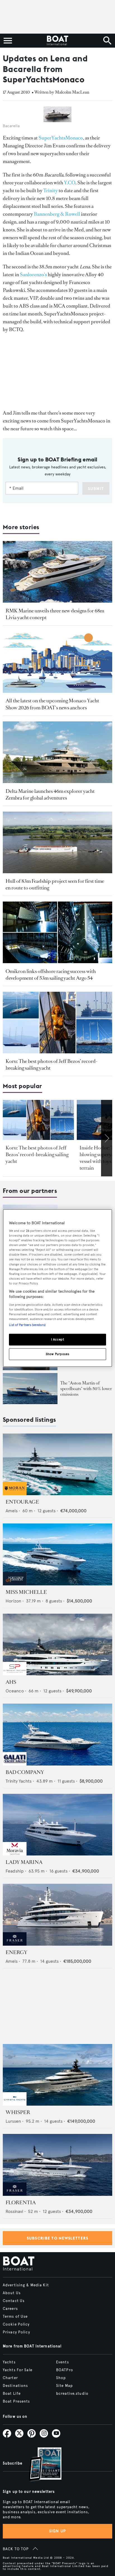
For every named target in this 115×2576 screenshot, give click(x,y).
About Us (12, 2293)
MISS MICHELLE (26, 1592)
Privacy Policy (16, 2332)
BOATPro (65, 2370)
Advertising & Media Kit (26, 2285)
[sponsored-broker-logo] (15, 1494)
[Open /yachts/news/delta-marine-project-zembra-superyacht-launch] (57, 752)
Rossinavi (14, 2211)
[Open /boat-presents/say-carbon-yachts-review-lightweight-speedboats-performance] (30, 1388)
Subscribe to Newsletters (58, 2238)
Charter (10, 2378)
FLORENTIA (21, 2203)
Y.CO (70, 183)
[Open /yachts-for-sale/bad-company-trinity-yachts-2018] (57, 1735)
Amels (12, 1511)
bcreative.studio (72, 2394)
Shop (61, 2378)
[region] (57, 1288)
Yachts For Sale (18, 2370)
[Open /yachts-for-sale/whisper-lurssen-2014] (57, 2075)
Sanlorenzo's (33, 275)
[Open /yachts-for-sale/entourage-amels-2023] (57, 1464)
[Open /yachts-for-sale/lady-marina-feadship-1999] (57, 1825)
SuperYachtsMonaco (61, 138)
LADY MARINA (24, 1862)
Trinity (51, 191)
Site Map (64, 2386)
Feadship (15, 1871)
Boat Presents (16, 2401)
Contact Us (14, 2301)
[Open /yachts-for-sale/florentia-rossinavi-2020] (57, 2165)
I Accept (58, 1339)
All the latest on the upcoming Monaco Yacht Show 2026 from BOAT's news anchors (52, 704)
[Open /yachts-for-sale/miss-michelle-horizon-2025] (57, 1554)
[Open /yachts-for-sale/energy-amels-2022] (57, 1915)
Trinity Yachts (19, 1781)
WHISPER (18, 2112)
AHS (11, 1682)
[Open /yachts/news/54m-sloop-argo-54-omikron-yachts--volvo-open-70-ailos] (57, 932)
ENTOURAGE (22, 1502)
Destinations (15, 2386)
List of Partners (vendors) (27, 1325)
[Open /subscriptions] (40, 2465)
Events (63, 2362)
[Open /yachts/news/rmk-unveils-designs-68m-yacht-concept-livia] (57, 572)
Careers (10, 2309)
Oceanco (15, 1691)
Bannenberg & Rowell (57, 214)
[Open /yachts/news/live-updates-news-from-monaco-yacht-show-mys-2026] (57, 662)
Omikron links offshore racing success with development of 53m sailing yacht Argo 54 (51, 975)
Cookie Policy (16, 2324)
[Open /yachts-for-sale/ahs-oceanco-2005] (57, 1645)
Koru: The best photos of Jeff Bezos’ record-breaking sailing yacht (37, 1155)
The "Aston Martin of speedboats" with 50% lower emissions (86, 1389)
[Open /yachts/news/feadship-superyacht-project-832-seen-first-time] (57, 843)
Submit (96, 489)
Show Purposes (57, 1354)
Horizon (13, 1601)
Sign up (57, 2531)
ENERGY (16, 1952)
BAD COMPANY (25, 1772)
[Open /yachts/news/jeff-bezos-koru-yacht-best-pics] (57, 1023)
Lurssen (13, 2121)
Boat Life (12, 2394)
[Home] (57, 41)
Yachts (9, 2362)
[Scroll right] (107, 1138)
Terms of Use (15, 2317)
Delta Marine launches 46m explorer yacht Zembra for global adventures (50, 795)
